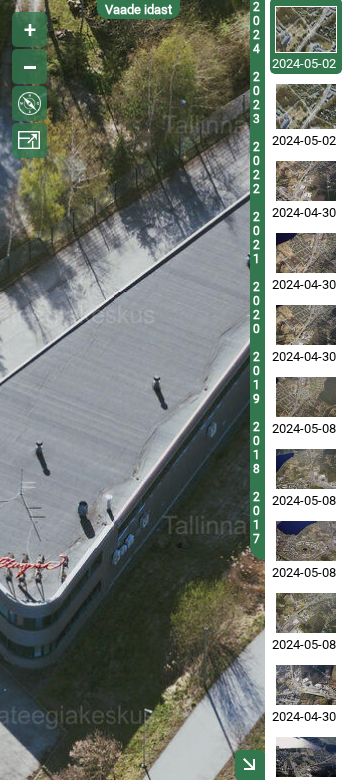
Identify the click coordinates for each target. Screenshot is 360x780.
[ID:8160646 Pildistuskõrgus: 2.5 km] (306, 253)
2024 (256, 28)
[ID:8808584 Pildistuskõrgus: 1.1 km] (306, 29)
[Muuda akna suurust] (29, 140)
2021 (256, 238)
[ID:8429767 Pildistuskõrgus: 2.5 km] (306, 469)
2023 (256, 98)
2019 (256, 378)
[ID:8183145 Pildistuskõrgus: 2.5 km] (306, 757)
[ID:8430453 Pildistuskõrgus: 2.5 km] (306, 613)
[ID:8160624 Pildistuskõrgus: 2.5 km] (306, 181)
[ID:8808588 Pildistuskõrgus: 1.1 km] (306, 106)
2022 (256, 168)
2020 (256, 308)
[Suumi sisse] (29, 29)
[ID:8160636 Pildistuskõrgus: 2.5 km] (306, 325)
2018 (256, 448)
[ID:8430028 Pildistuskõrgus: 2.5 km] (306, 541)
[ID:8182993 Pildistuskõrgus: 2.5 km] (306, 685)
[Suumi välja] (29, 66)
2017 (256, 518)
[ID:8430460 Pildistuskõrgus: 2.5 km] (306, 397)
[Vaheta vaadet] (29, 103)
